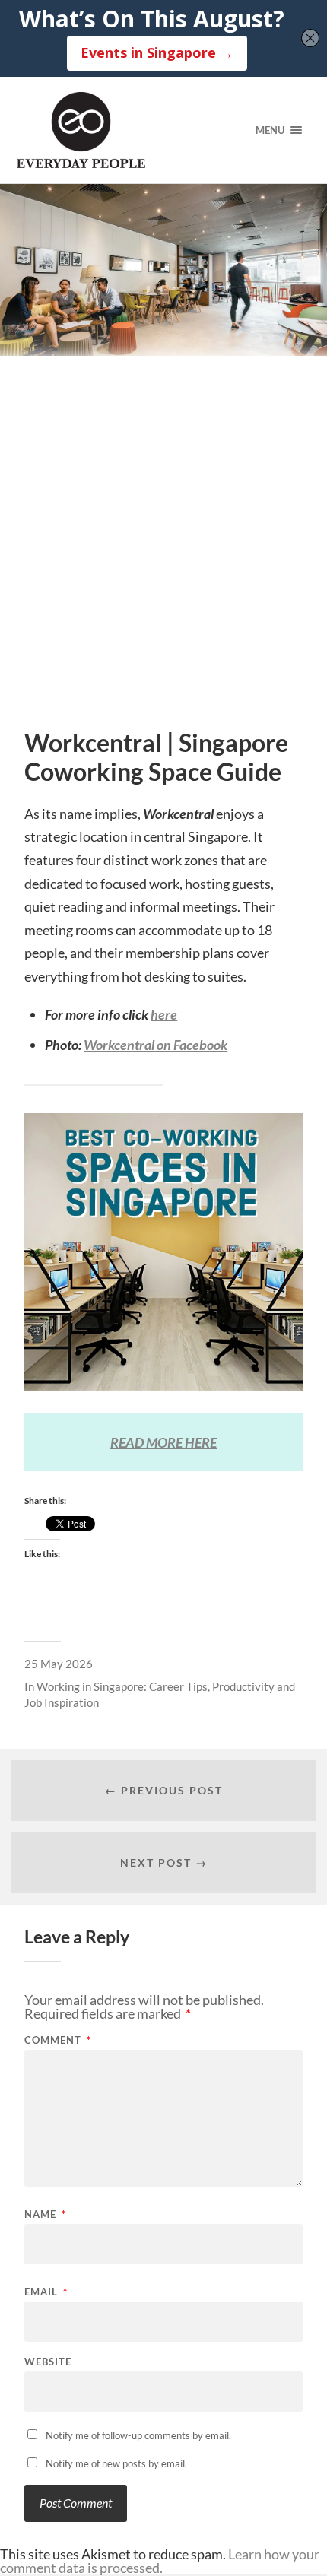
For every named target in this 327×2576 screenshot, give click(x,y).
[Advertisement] (163, 558)
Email (46, 2292)
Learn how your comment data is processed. (160, 2561)
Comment (58, 2040)
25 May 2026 (59, 1664)
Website (48, 2362)
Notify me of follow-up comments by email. (138, 2435)
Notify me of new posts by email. (116, 2463)
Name (45, 2214)
